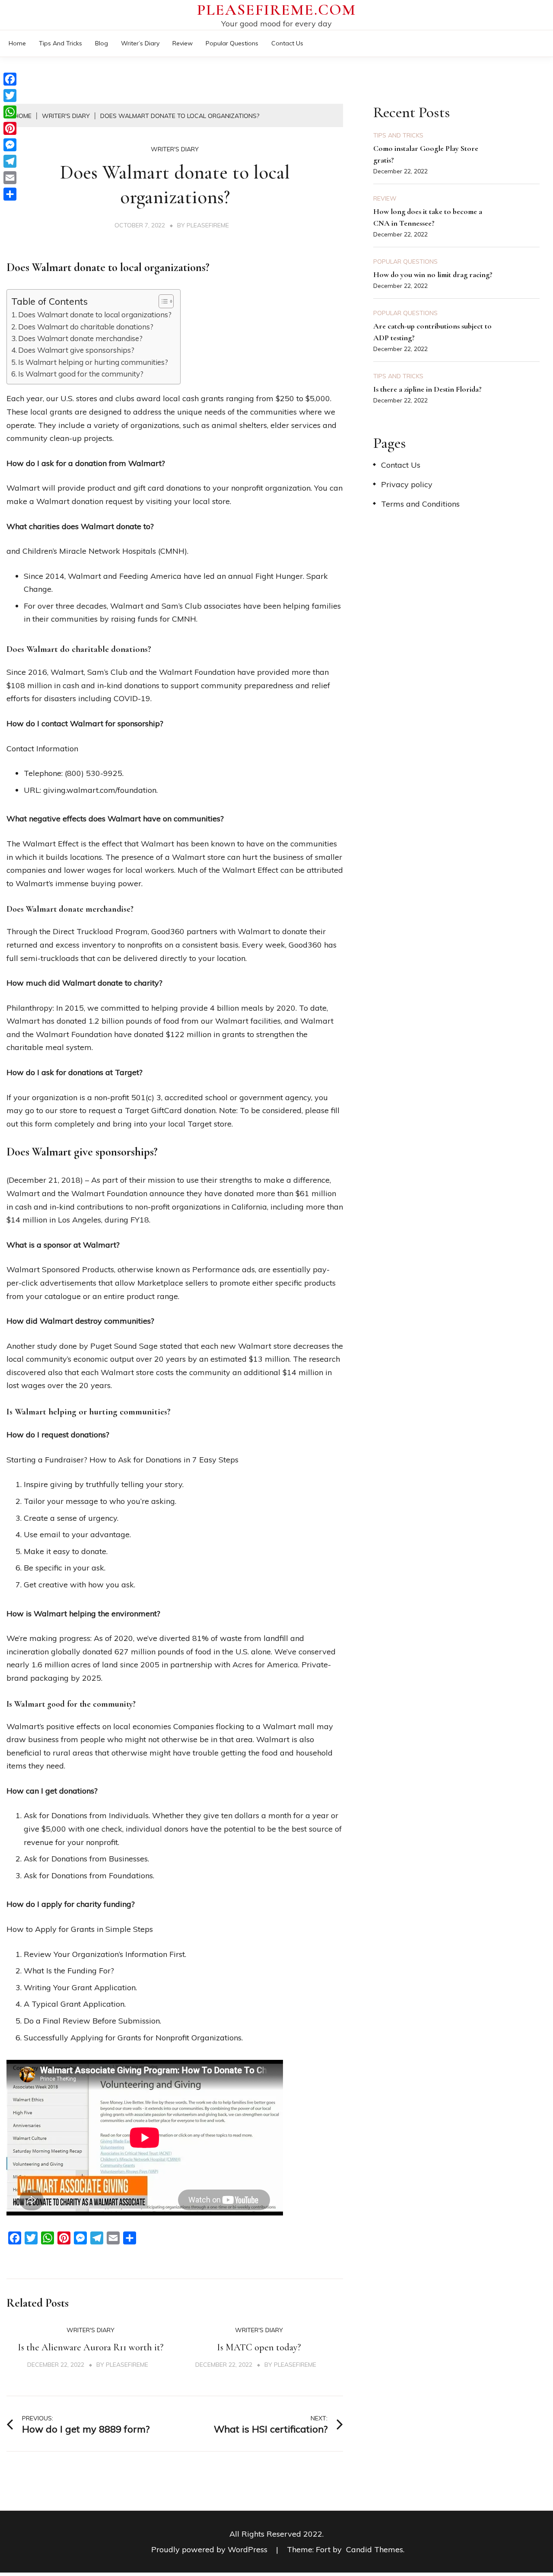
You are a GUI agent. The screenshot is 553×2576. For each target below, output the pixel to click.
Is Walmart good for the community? (81, 374)
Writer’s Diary (140, 43)
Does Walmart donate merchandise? (80, 338)
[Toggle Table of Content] (162, 301)
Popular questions (232, 43)
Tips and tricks (60, 43)
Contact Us (287, 43)
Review (183, 43)
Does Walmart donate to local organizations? (95, 314)
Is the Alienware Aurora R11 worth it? (91, 2347)
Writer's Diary (175, 149)
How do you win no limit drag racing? (433, 275)
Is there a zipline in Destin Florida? (427, 389)
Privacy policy (407, 484)
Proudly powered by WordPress (210, 2549)
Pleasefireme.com (276, 10)
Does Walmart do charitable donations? (86, 327)
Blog (102, 43)
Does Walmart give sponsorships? (76, 350)
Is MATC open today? (259, 2347)
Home (17, 43)
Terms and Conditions (420, 504)
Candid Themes (375, 2549)
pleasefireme (208, 225)
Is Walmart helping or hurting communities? (93, 362)
